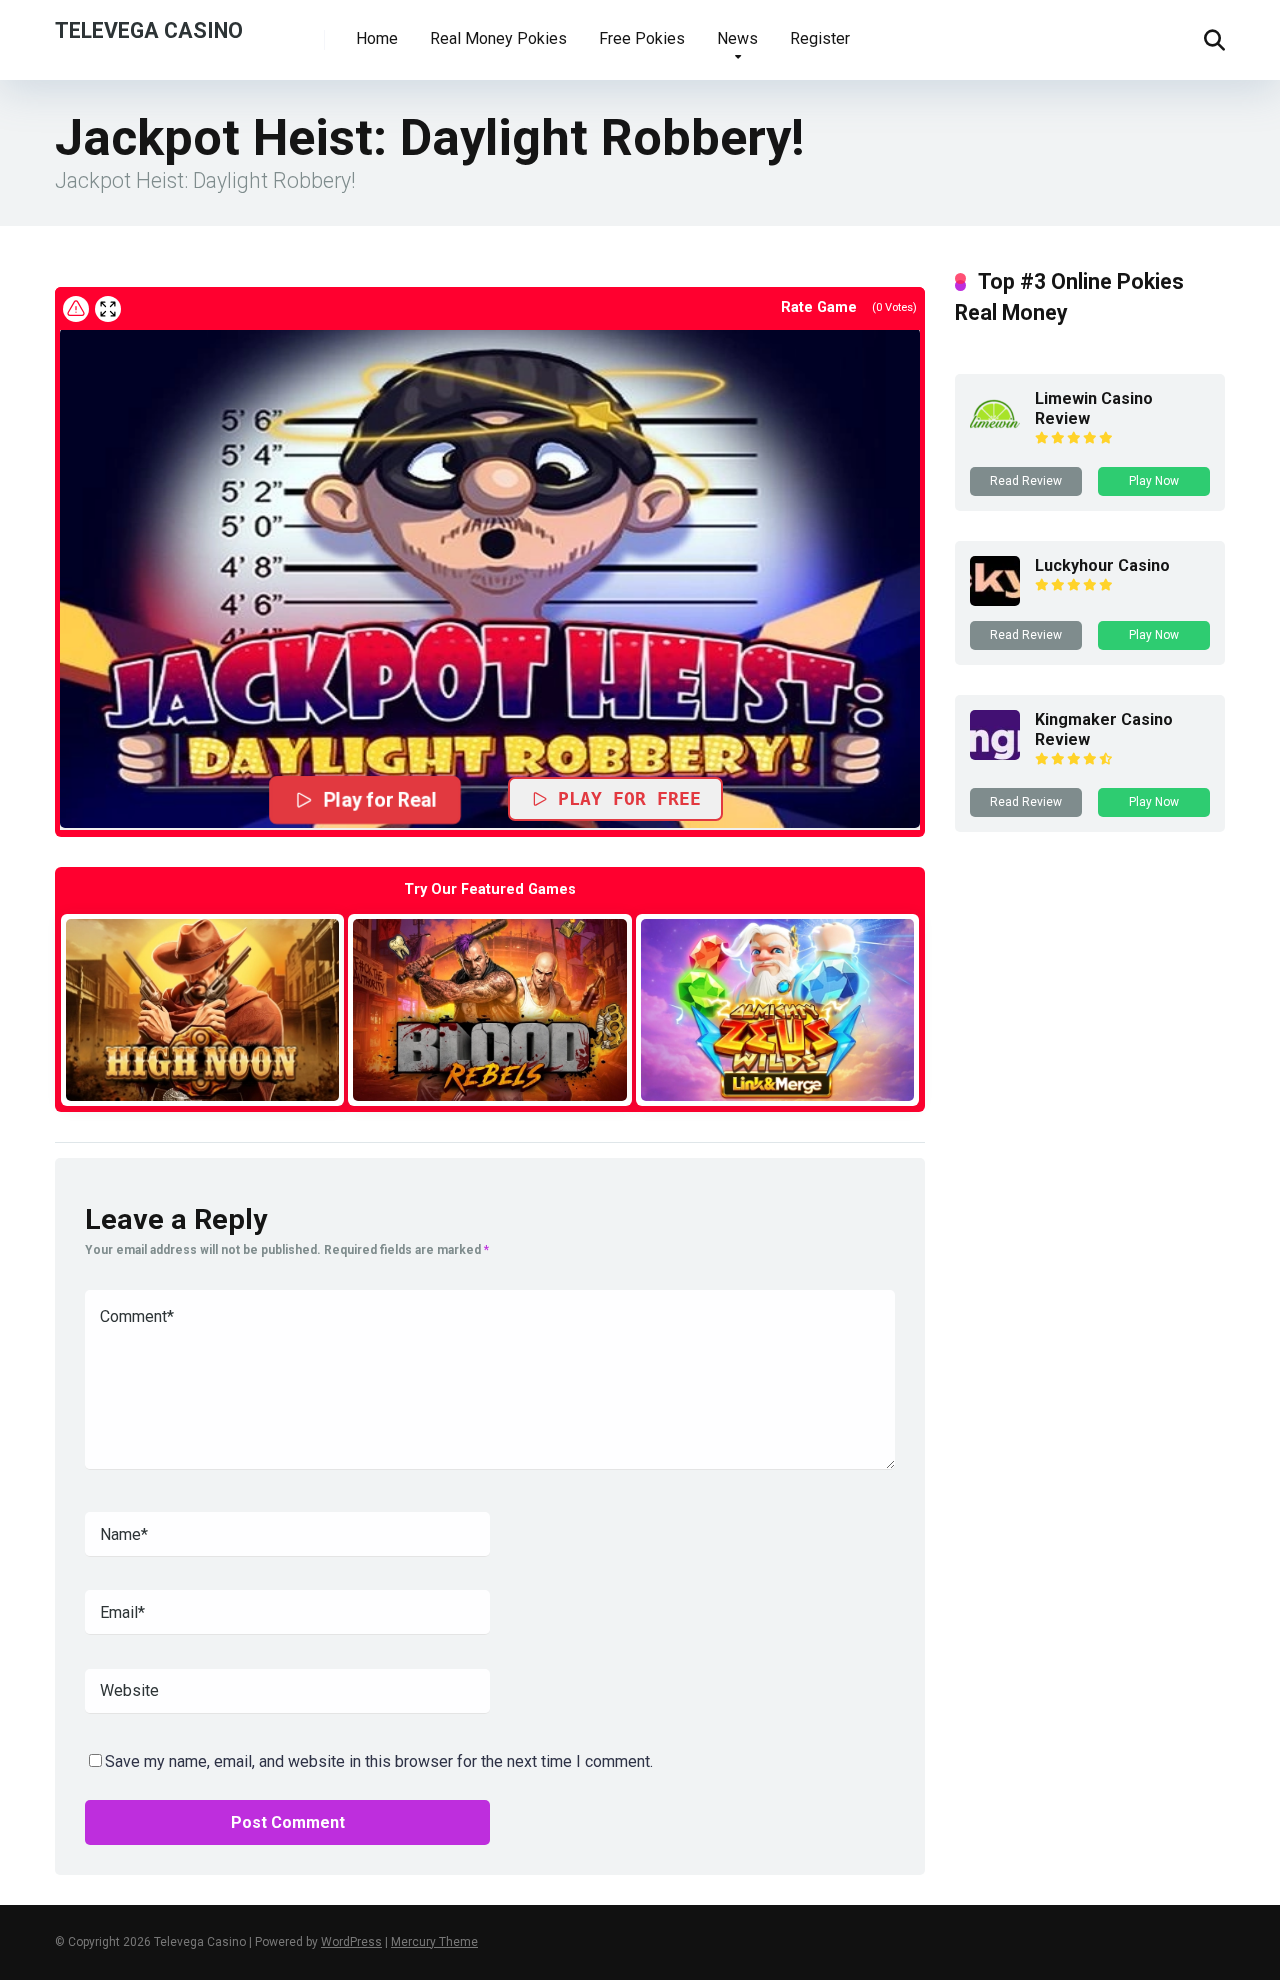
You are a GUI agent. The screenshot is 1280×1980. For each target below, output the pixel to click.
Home (377, 38)
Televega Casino (149, 29)
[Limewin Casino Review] (995, 433)
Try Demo (203, 1009)
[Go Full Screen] (108, 309)
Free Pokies (642, 38)
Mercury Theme (434, 1942)
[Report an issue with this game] (76, 309)
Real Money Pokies (498, 38)
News (737, 38)
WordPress (351, 1942)
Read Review (1026, 481)
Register (820, 38)
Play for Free (629, 798)
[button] (490, 578)
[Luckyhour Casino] (995, 600)
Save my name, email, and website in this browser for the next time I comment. (379, 1761)
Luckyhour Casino (1102, 565)
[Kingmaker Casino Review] (995, 754)
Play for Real (380, 799)
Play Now (1154, 481)
